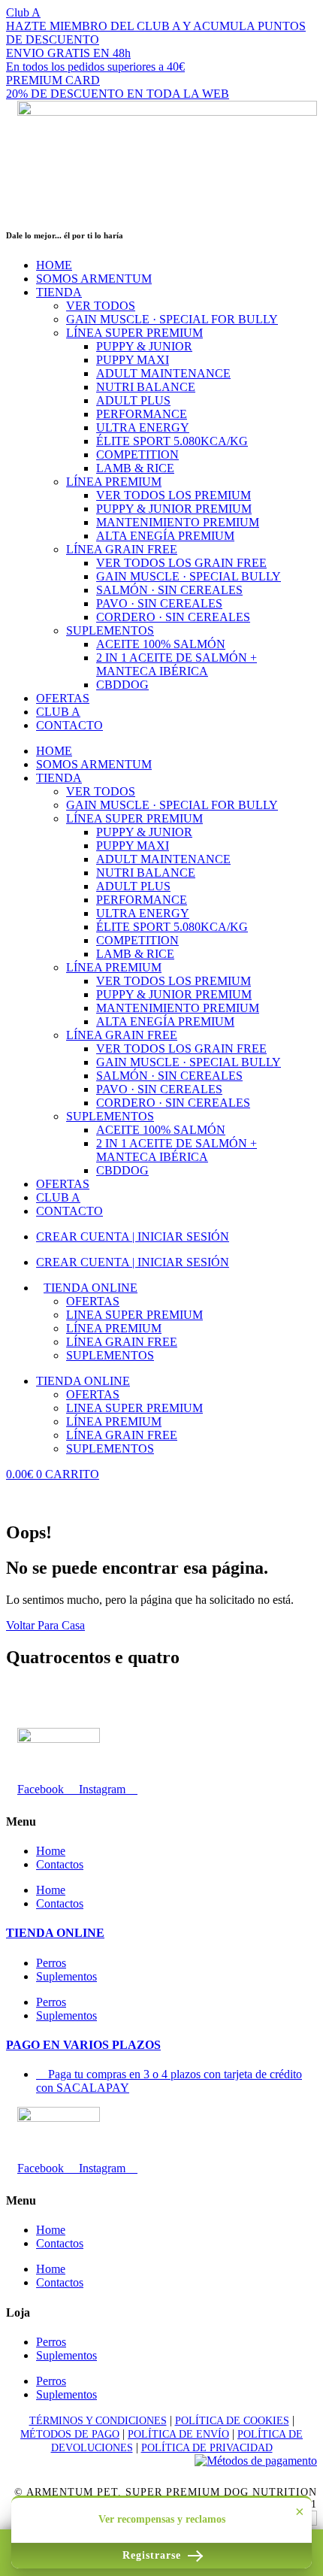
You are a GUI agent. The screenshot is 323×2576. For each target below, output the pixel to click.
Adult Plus (133, 400)
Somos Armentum (94, 279)
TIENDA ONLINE (55, 1933)
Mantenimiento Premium (178, 522)
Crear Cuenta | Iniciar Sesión (133, 1236)
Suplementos (110, 630)
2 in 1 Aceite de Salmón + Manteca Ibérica (177, 664)
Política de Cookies (232, 2421)
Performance (142, 414)
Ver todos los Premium (174, 495)
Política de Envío (178, 2434)
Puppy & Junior (144, 346)
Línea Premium (114, 482)
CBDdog (122, 685)
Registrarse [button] (154, 2555)
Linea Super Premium (134, 1315)
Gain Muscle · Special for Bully (172, 319)
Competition (137, 455)
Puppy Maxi (133, 360)
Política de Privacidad (207, 2448)
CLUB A (58, 712)
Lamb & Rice (135, 468)
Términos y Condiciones (98, 2421)
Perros (51, 1963)
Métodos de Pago (70, 2434)
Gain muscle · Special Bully (189, 576)
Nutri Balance (146, 387)
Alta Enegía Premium (165, 536)
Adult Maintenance (163, 373)
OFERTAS (63, 698)
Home (54, 265)
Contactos (60, 1864)
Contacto (69, 725)
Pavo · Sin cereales (159, 603)
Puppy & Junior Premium (174, 509)
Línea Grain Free (122, 549)
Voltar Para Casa (45, 1625)
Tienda (59, 292)
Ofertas (93, 1301)
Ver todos (101, 306)
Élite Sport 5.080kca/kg (172, 441)
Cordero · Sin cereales (173, 617)
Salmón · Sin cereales (169, 590)
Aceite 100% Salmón (161, 644)
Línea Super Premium (134, 333)
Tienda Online (91, 1288)
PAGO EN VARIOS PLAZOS (83, 2045)
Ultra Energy (143, 427)
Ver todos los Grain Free (181, 563)
